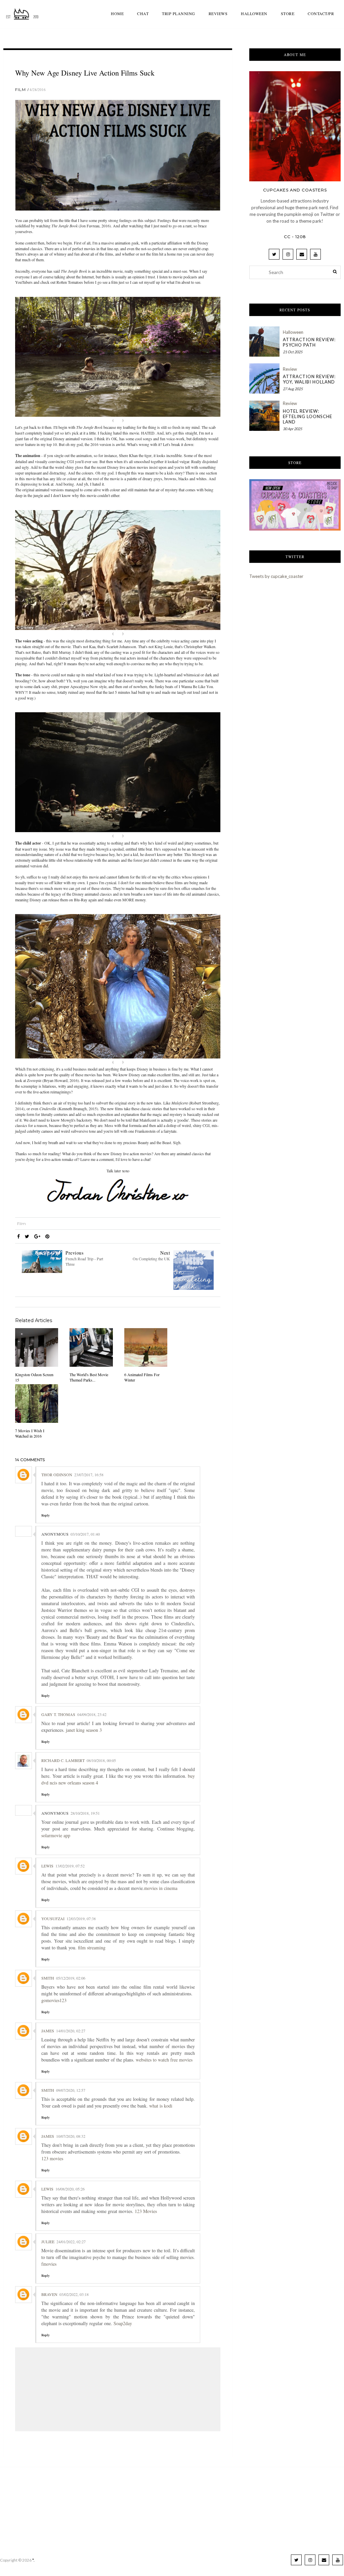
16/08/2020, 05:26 (70, 2189)
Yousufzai (53, 1918)
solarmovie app (56, 1835)
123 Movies (146, 2211)
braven (49, 2294)
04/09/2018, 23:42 (92, 1714)
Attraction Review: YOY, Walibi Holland (309, 379)
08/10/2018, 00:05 (101, 1760)
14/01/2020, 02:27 (71, 2031)
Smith (48, 1978)
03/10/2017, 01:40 (85, 1534)
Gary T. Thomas (58, 1714)
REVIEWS (218, 13)
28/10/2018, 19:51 (85, 1813)
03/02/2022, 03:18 (74, 2294)
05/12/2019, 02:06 (71, 1978)
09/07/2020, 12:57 (71, 2090)
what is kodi (161, 2106)
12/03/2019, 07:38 (81, 1918)
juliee (48, 2242)
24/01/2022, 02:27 (71, 2242)
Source (118, 420)
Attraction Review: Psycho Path (309, 342)
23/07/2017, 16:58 (89, 1475)
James (48, 2031)
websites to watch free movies (164, 2060)
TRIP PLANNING (179, 13)
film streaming (93, 1948)
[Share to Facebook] (18, 1236)
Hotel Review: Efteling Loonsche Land (308, 416)
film (20, 89)
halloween (293, 332)
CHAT (143, 13)
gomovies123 (54, 2000)
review (290, 369)
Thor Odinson (57, 1475)
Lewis (47, 1866)
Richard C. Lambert (63, 1760)
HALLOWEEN (254, 13)
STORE (288, 13)
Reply (46, 1515)
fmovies (49, 2264)
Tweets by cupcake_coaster (276, 576)
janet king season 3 (84, 1730)
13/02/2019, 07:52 (70, 1866)
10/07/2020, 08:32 (71, 2136)
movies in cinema (161, 1888)
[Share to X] (27, 1236)
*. (33, 2560)
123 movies (52, 2158)
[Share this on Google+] (37, 1236)
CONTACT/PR (321, 13)
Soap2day (123, 2323)
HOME (117, 13)
